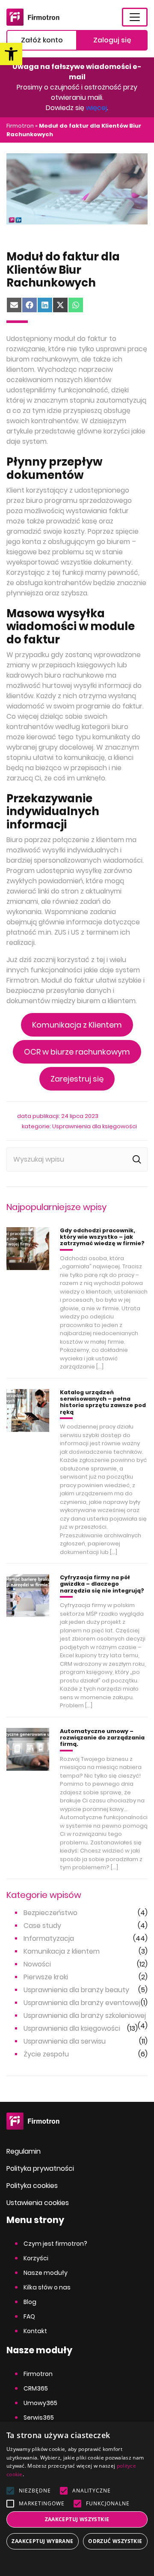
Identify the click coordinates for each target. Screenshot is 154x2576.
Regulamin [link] (24, 2151)
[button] (77, 2562)
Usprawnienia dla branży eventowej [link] (82, 2003)
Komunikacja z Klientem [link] (77, 1025)
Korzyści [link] (36, 2258)
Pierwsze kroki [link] (46, 1977)
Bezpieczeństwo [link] (50, 1913)
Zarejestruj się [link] (77, 1079)
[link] (11, 54)
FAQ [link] (29, 2316)
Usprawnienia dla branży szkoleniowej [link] (85, 2016)
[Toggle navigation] (135, 17)
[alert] (77, 2499)
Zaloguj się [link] (112, 40)
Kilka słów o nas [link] (47, 2287)
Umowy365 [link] (40, 2403)
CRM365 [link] (36, 2388)
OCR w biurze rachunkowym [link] (77, 1052)
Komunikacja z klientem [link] (62, 1951)
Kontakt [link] (35, 2331)
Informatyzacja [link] (49, 1938)
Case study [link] (42, 1926)
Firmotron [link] (20, 126)
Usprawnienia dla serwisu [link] (65, 2041)
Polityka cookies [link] (32, 2186)
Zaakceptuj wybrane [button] (42, 2541)
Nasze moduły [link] (46, 2273)
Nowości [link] (37, 1964)
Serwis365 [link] (39, 2418)
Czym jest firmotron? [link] (55, 2244)
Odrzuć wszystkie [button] (115, 2541)
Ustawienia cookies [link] (38, 2203)
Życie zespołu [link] (46, 2054)
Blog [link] (30, 2302)
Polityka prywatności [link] (40, 2168)
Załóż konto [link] (42, 40)
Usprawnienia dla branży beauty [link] (76, 1990)
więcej (96, 108)
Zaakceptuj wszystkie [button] (77, 2519)
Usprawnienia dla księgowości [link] (95, 1126)
